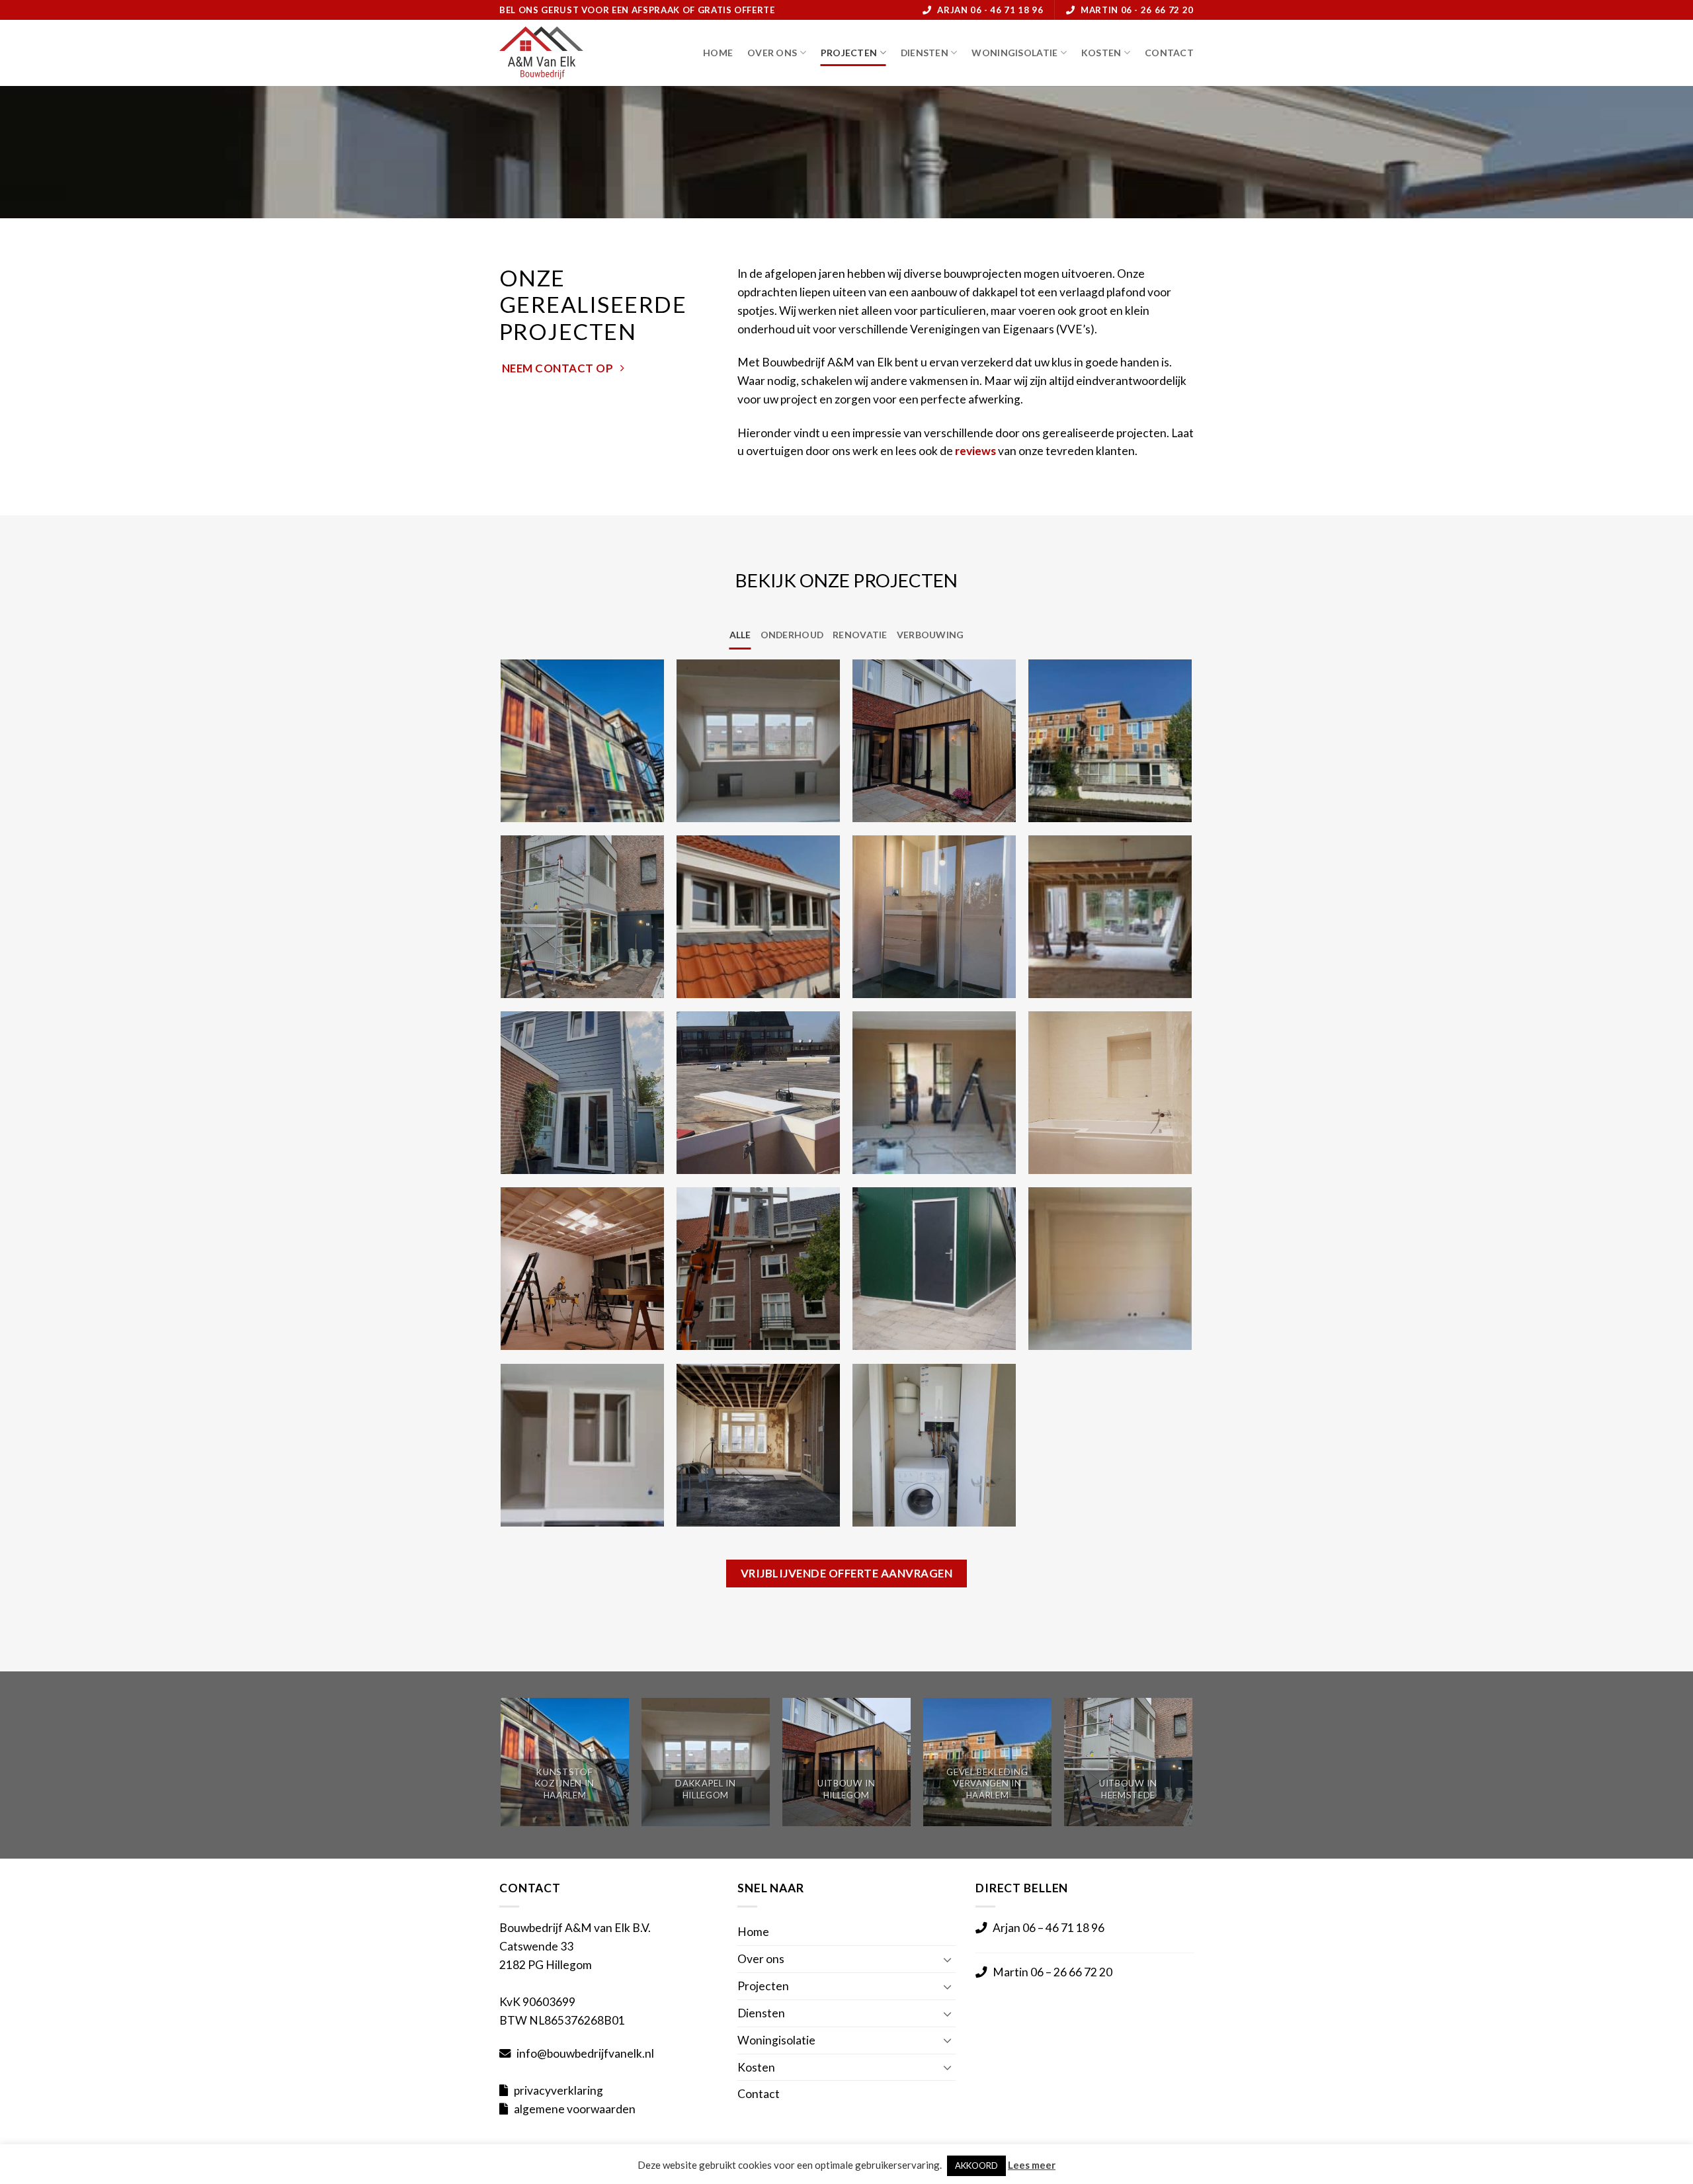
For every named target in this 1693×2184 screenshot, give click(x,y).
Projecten (849, 53)
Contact (1169, 53)
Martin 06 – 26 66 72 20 (1053, 1972)
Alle (740, 635)
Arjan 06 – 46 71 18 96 (1049, 1928)
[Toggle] (948, 1959)
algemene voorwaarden (575, 2109)
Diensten (925, 53)
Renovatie (860, 635)
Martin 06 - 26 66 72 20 (1137, 10)
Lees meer (1032, 2165)
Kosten (1101, 53)
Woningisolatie (1014, 53)
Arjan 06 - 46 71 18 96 (990, 10)
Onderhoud (792, 635)
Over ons (772, 53)
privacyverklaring (558, 2090)
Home (718, 53)
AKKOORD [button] (976, 2165)
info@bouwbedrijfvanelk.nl (585, 2053)
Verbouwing (930, 635)
